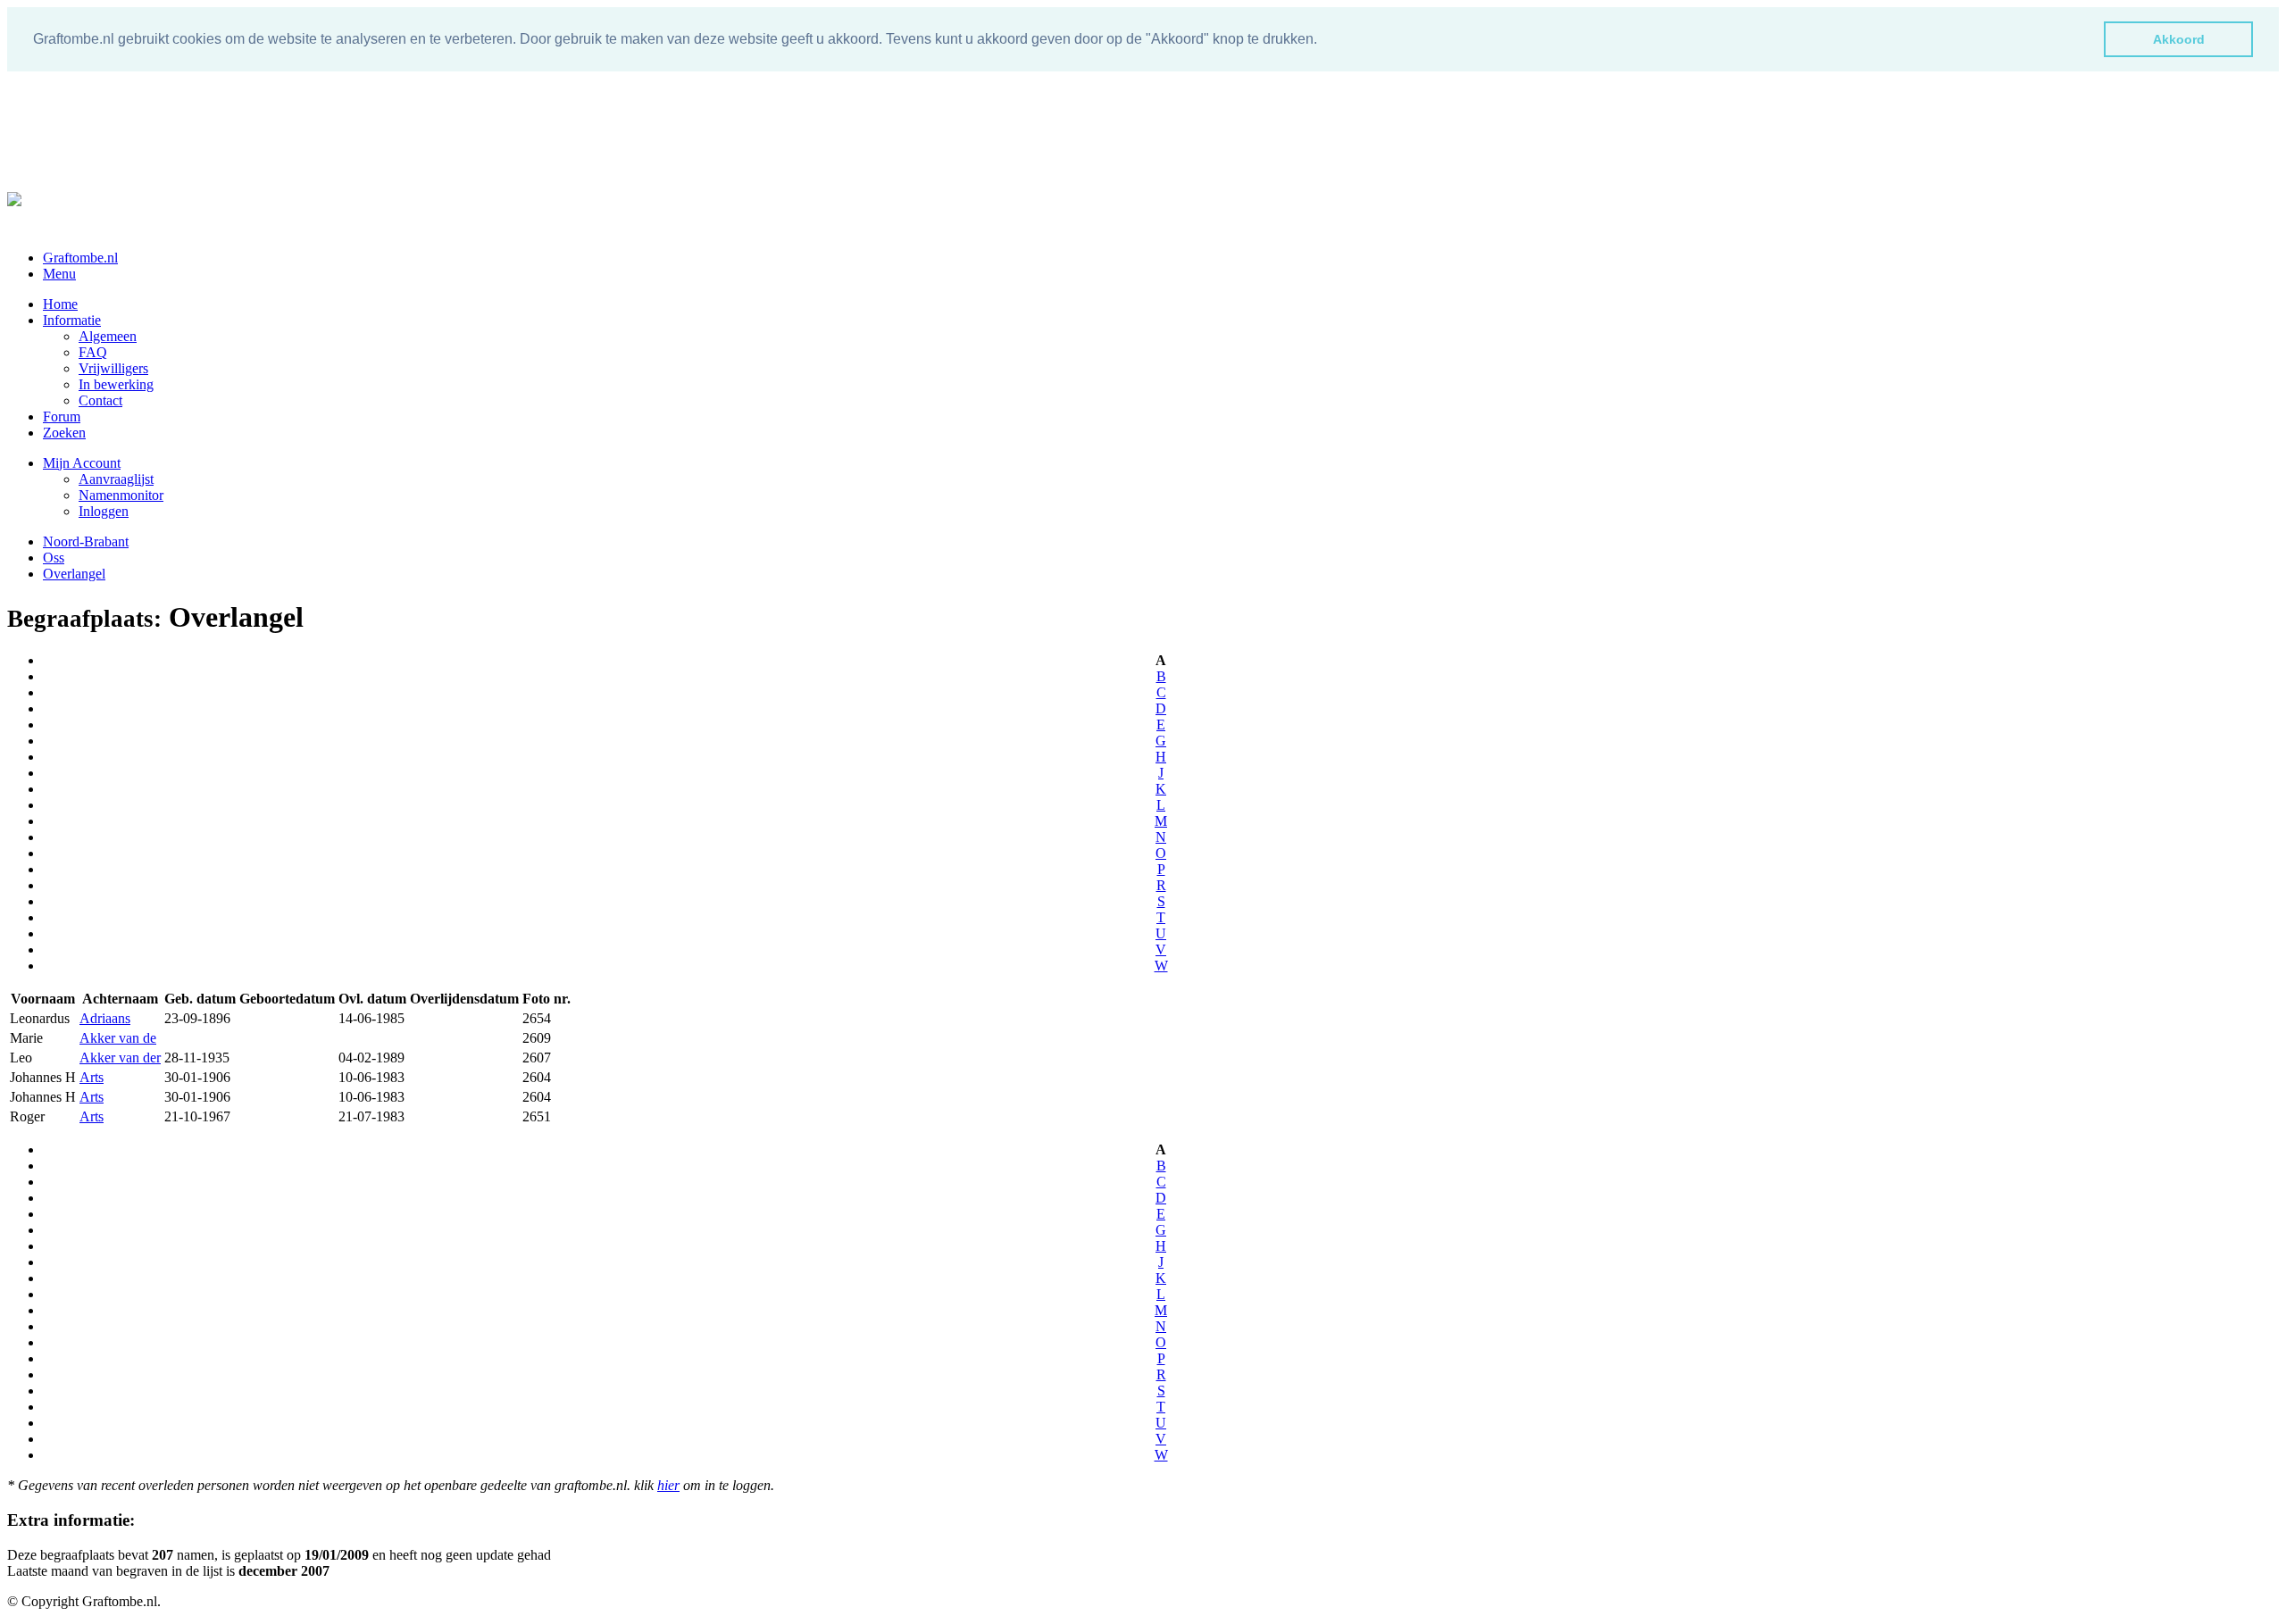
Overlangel (74, 574)
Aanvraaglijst (116, 479)
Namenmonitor (121, 495)
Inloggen (104, 511)
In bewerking (116, 384)
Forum (62, 416)
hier (668, 1485)
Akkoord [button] (2179, 39)
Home (60, 304)
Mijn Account (82, 463)
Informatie (72, 320)
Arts (92, 1077)
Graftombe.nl (80, 258)
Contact (100, 400)
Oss (54, 558)
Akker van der (120, 1058)
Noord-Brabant (86, 541)
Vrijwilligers (113, 368)
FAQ (93, 352)
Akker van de (118, 1038)
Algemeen (108, 336)
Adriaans (105, 1018)
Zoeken (64, 433)
